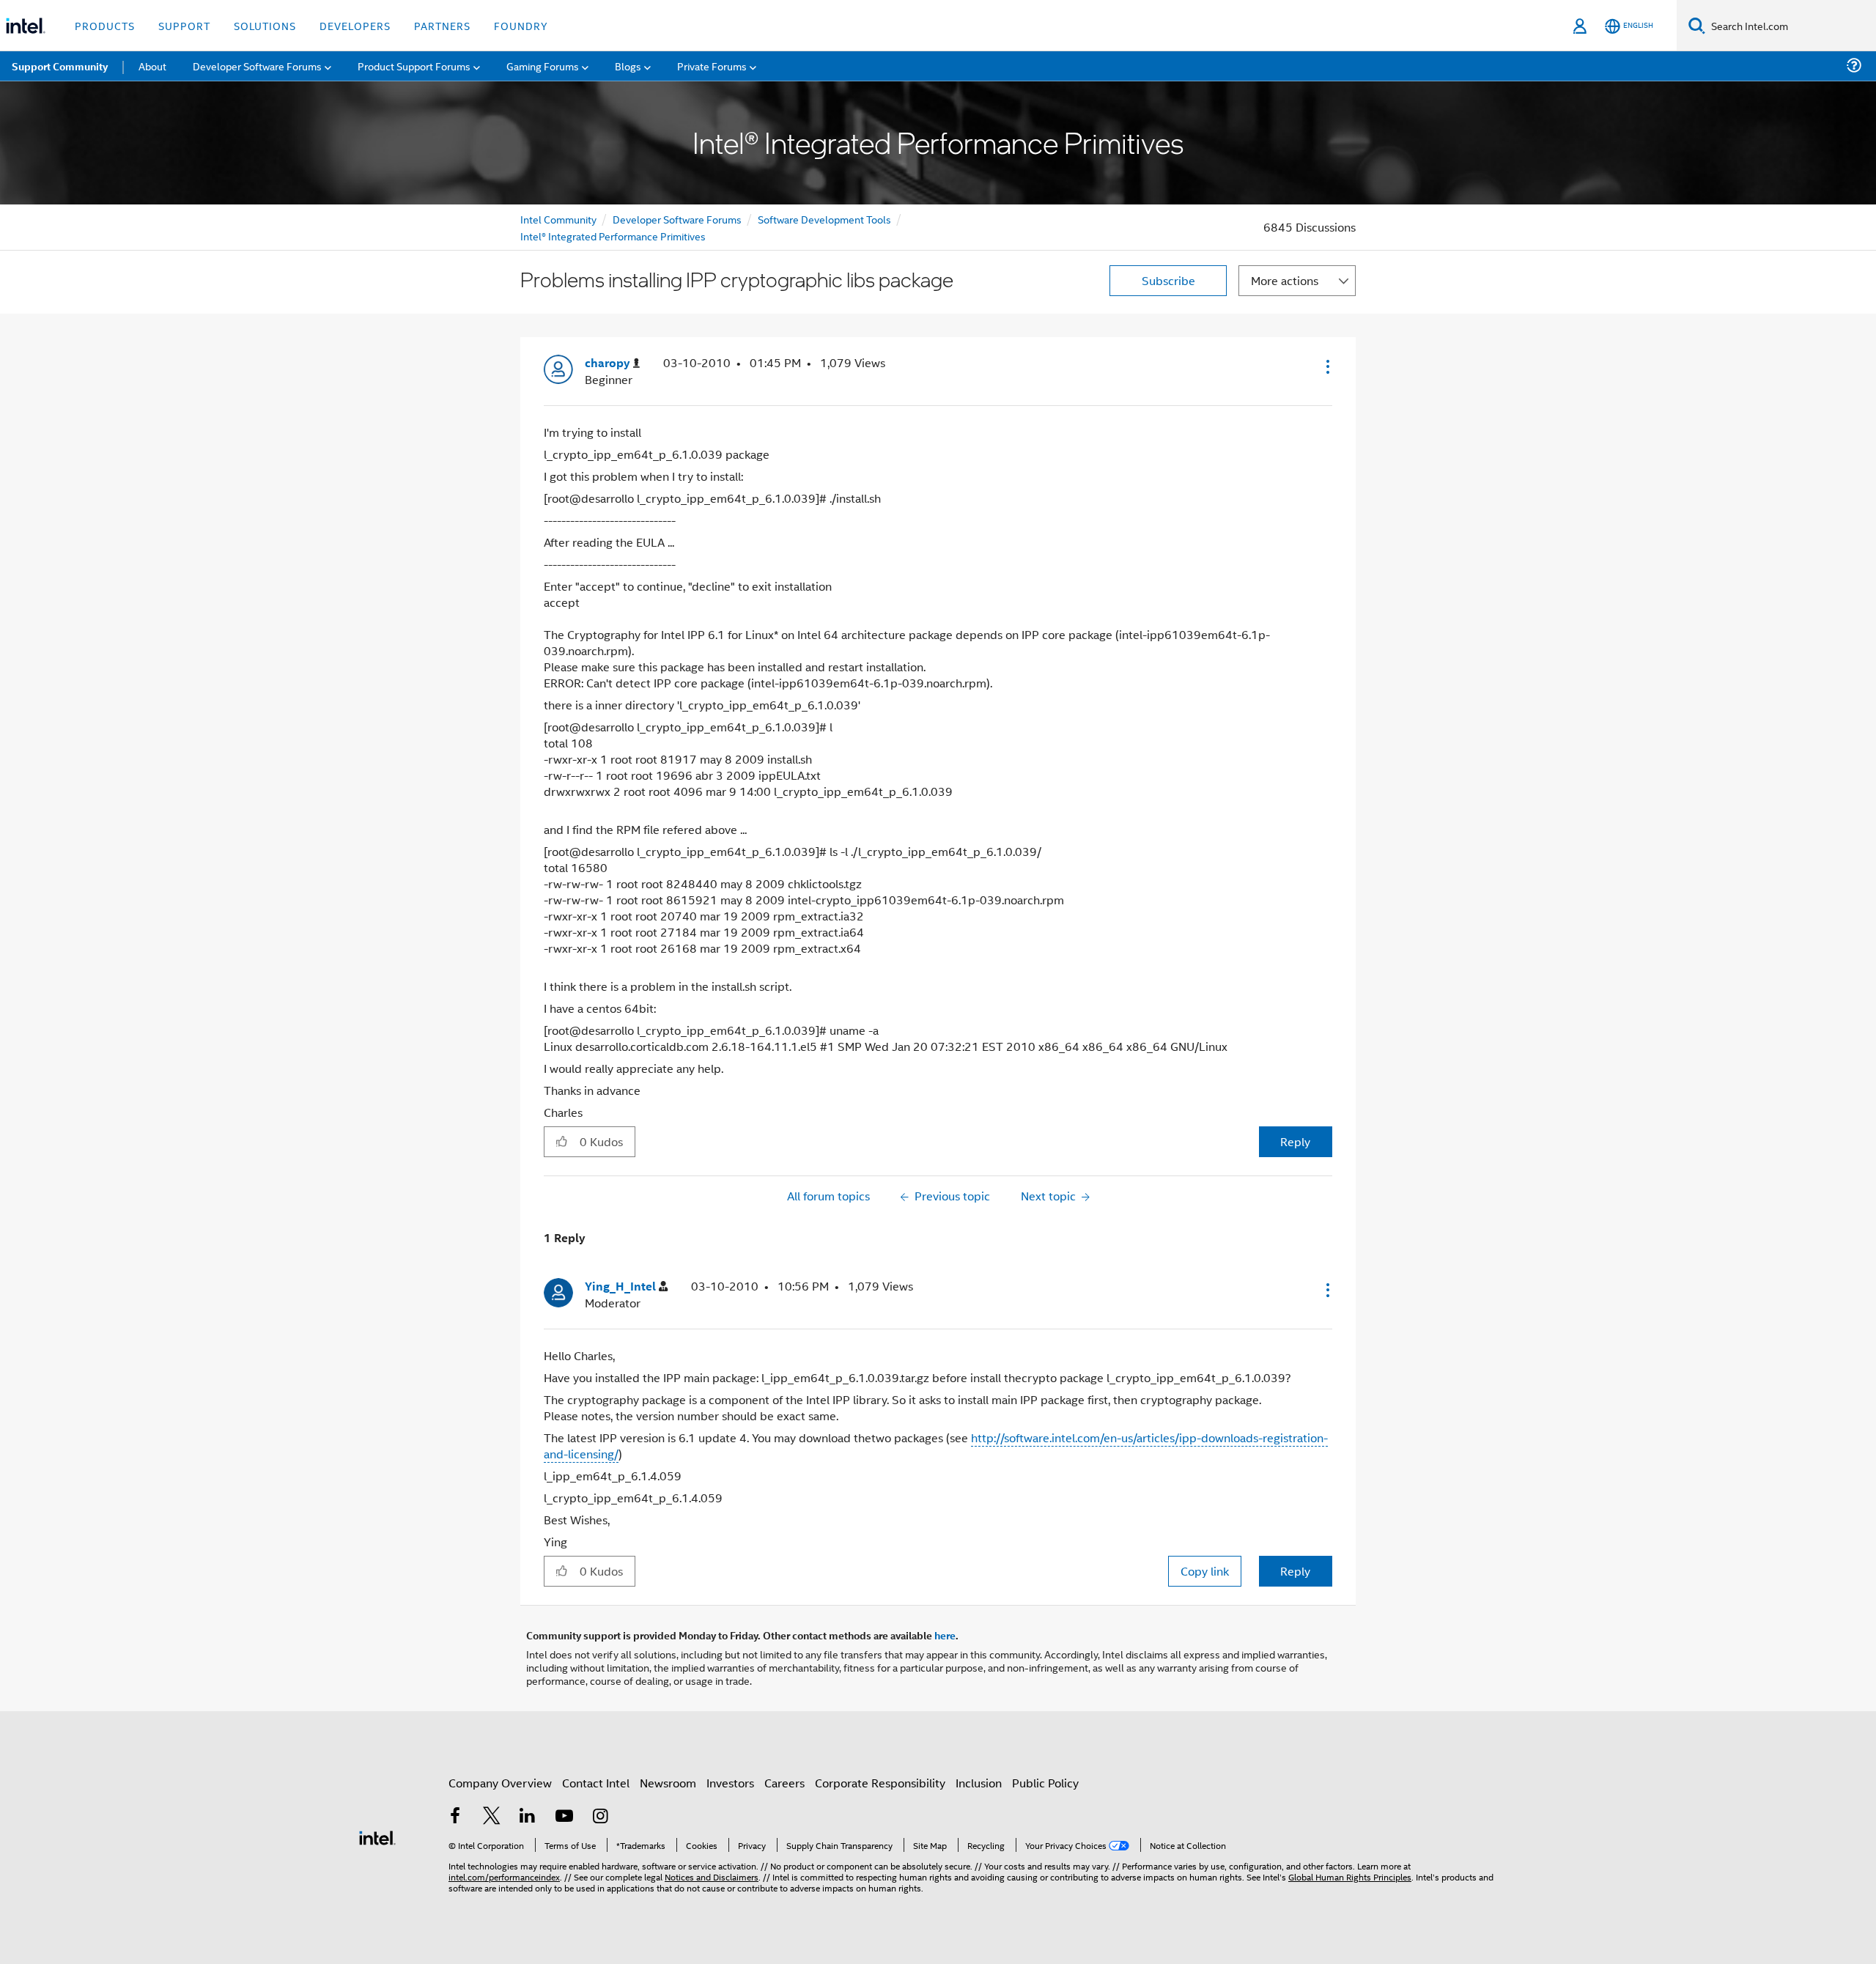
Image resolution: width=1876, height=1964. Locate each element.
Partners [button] (442, 25)
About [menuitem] (152, 66)
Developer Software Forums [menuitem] (257, 66)
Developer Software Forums (677, 219)
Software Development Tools (824, 219)
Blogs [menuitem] (628, 66)
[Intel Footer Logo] (377, 1836)
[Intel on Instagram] (600, 1817)
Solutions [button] (265, 25)
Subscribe (1168, 280)
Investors (730, 1783)
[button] (1326, 366)
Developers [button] (355, 25)
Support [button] (184, 25)
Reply (1295, 1141)
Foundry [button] (521, 25)
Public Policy (1045, 1783)
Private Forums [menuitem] (712, 66)
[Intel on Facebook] (455, 1817)
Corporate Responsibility (880, 1783)
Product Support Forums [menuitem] (414, 66)
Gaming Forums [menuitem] (543, 66)
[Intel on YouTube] (564, 1817)
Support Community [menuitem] (60, 66)
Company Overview (500, 1783)
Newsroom (668, 1783)
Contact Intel (596, 1783)
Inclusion (979, 1783)
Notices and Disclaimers (712, 1876)
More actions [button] (1285, 280)
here (945, 1635)
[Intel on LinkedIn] (528, 1817)
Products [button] (105, 25)
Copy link (1205, 1571)
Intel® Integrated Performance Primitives (613, 236)
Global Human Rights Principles (1350, 1876)
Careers (784, 1783)
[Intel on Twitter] (492, 1817)
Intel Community (558, 219)
